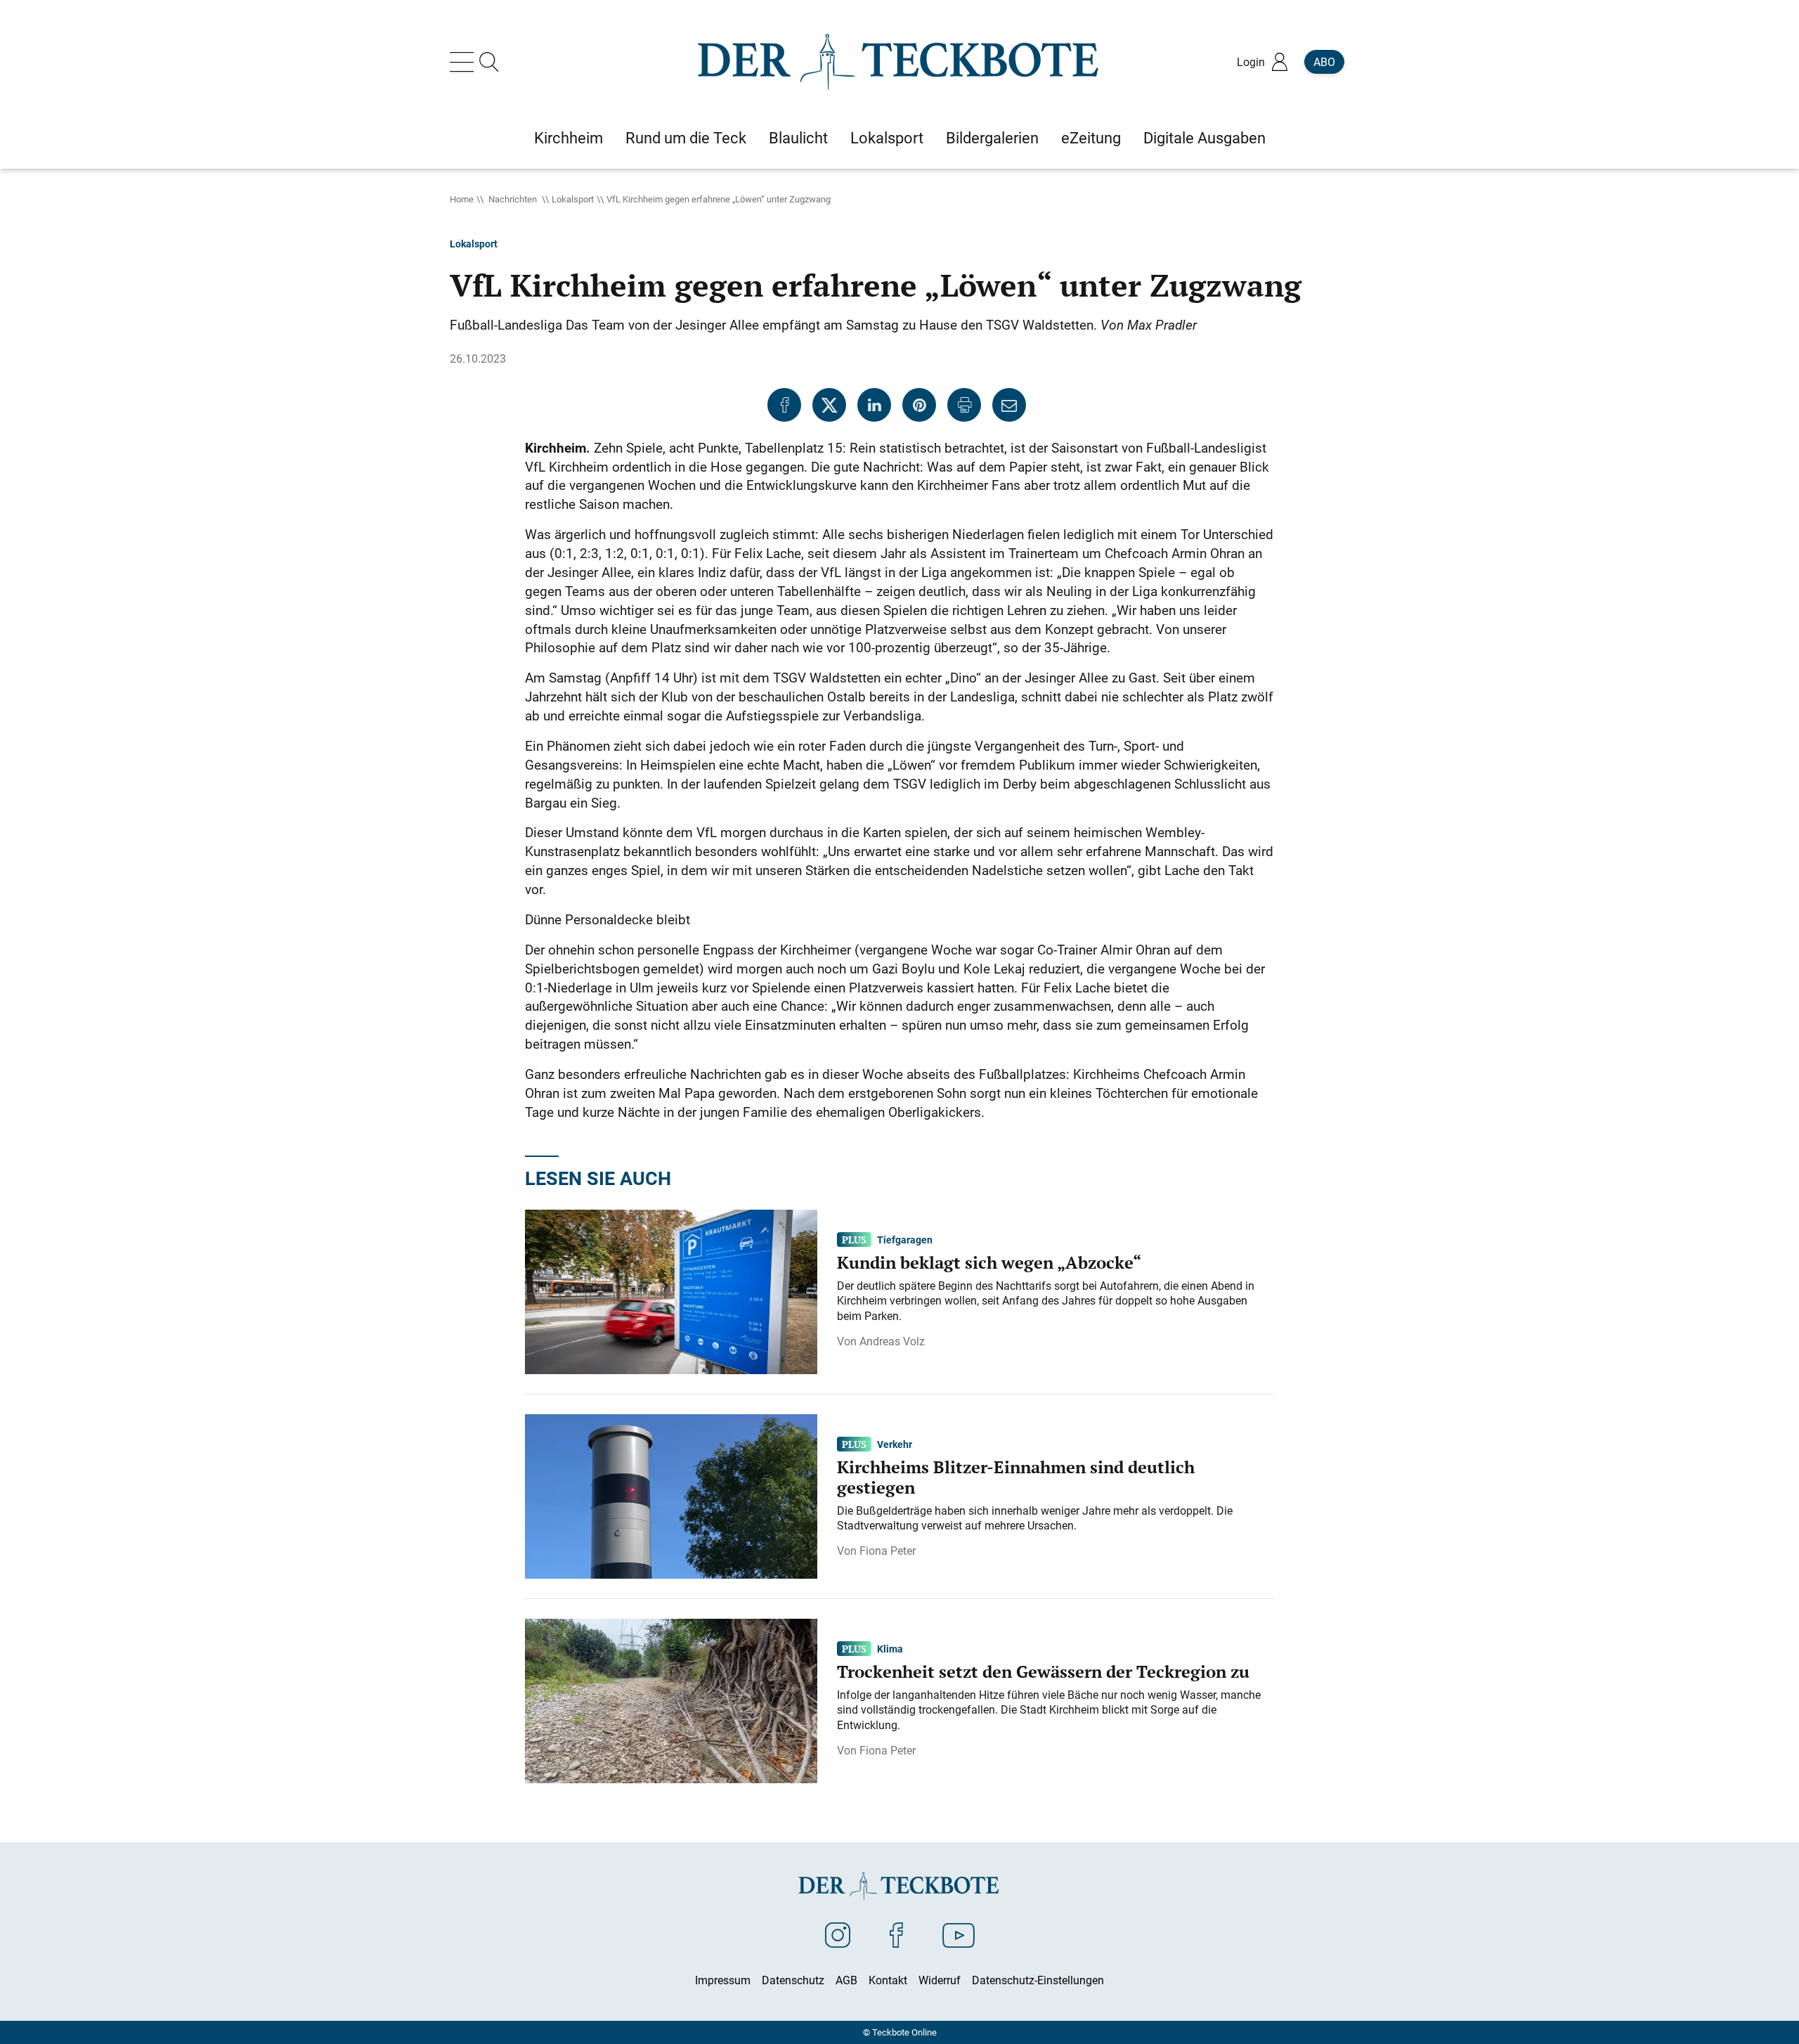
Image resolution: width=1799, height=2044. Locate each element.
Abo (1324, 62)
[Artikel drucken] (964, 405)
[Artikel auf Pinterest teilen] (919, 405)
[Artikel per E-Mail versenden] (1009, 405)
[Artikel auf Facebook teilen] (784, 405)
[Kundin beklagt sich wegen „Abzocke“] (671, 1291)
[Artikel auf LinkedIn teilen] (874, 405)
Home (462, 199)
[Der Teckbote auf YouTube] (959, 1934)
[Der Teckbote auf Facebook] (896, 1934)
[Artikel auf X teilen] (829, 405)
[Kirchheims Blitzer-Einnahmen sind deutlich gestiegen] (671, 1496)
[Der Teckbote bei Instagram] (838, 1934)
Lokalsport (573, 199)
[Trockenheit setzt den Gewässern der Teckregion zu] (671, 1700)
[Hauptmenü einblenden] (465, 62)
